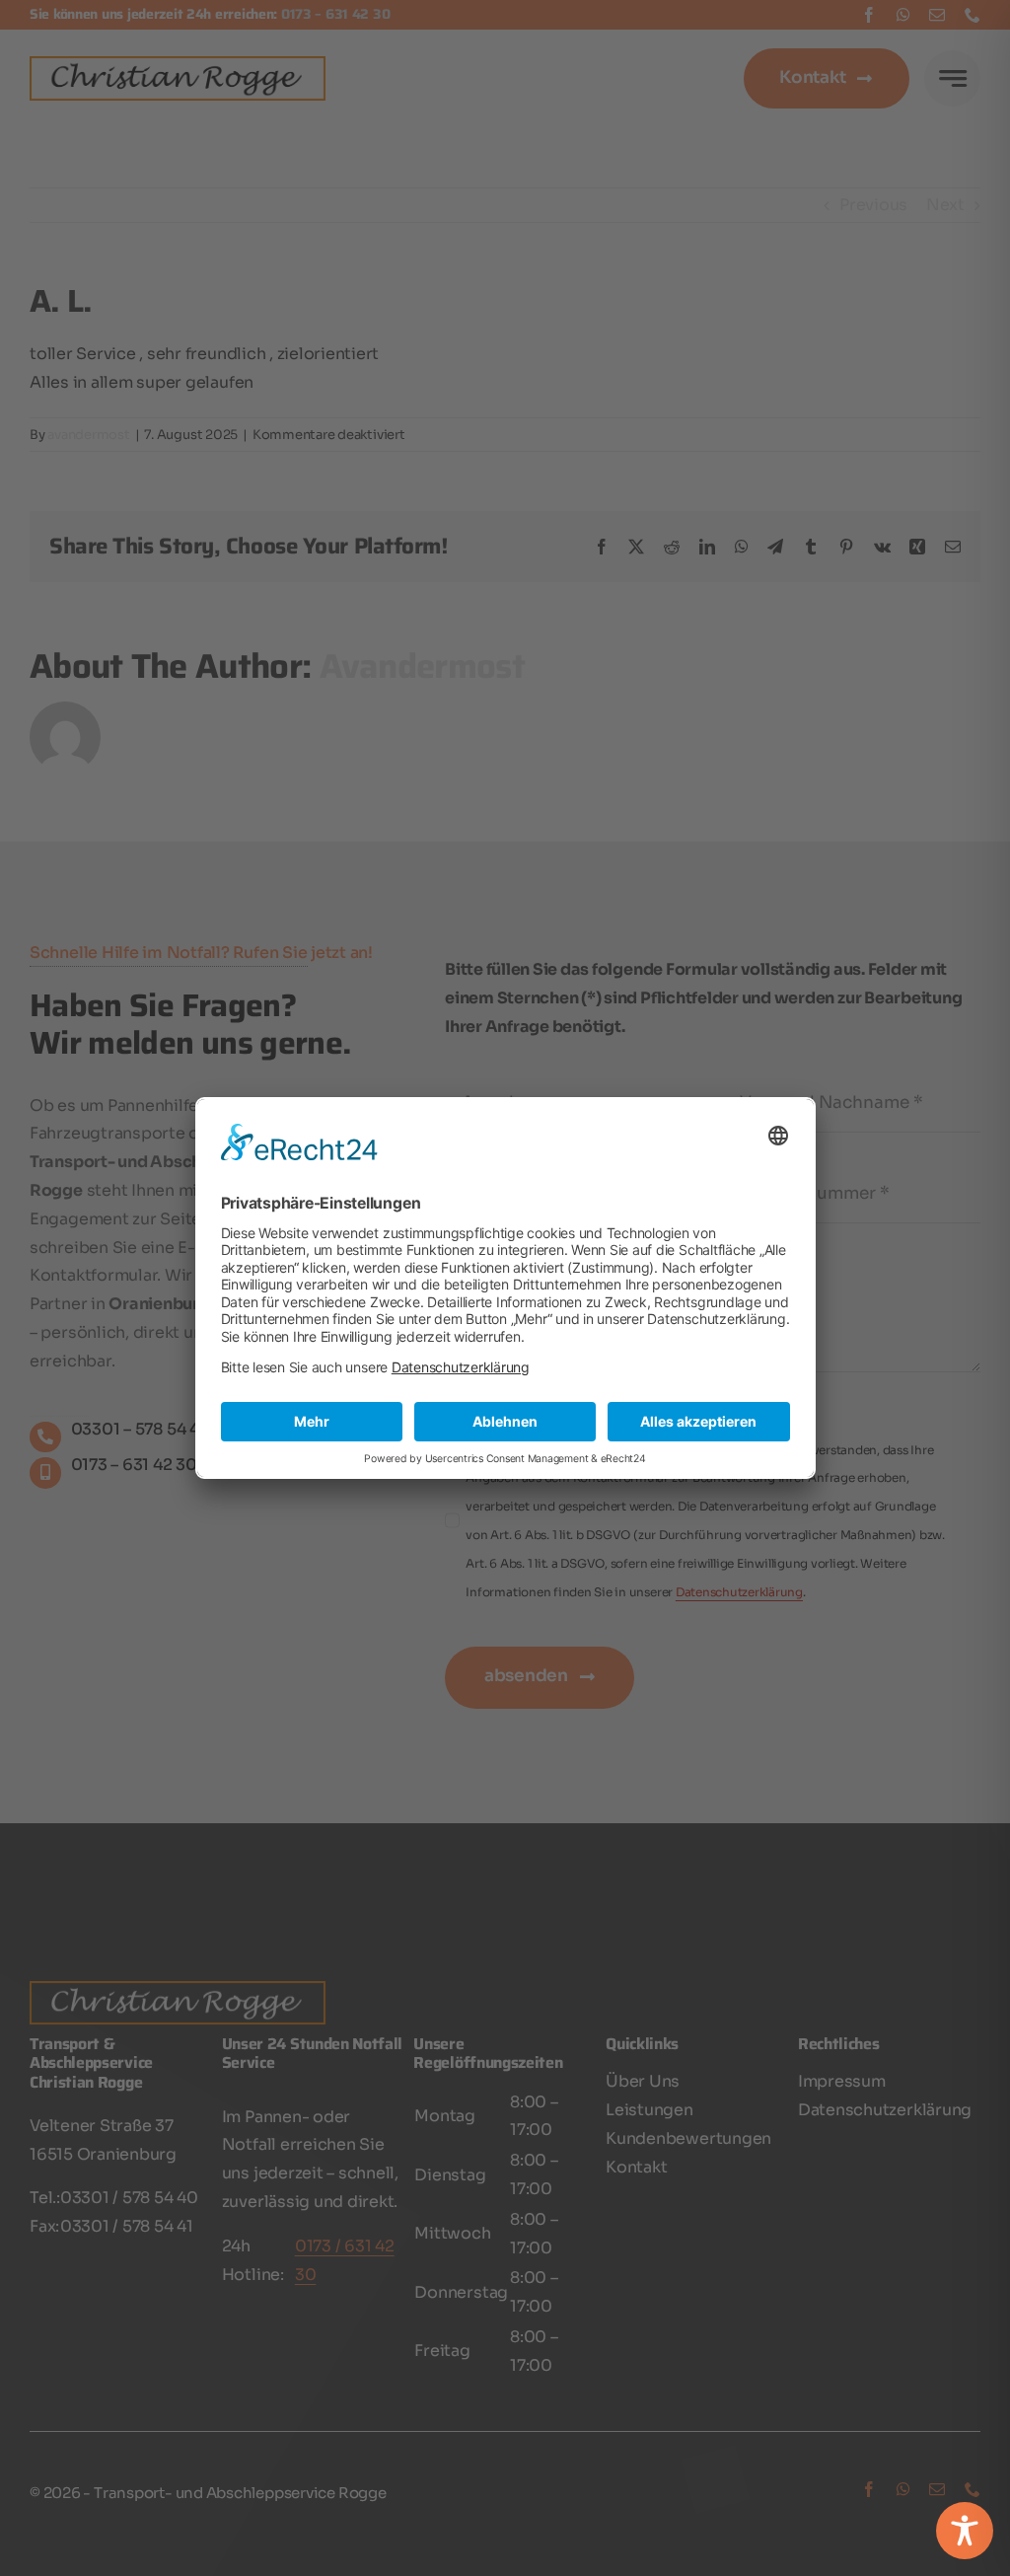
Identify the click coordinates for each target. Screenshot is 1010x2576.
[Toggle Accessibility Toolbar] (965, 2531)
